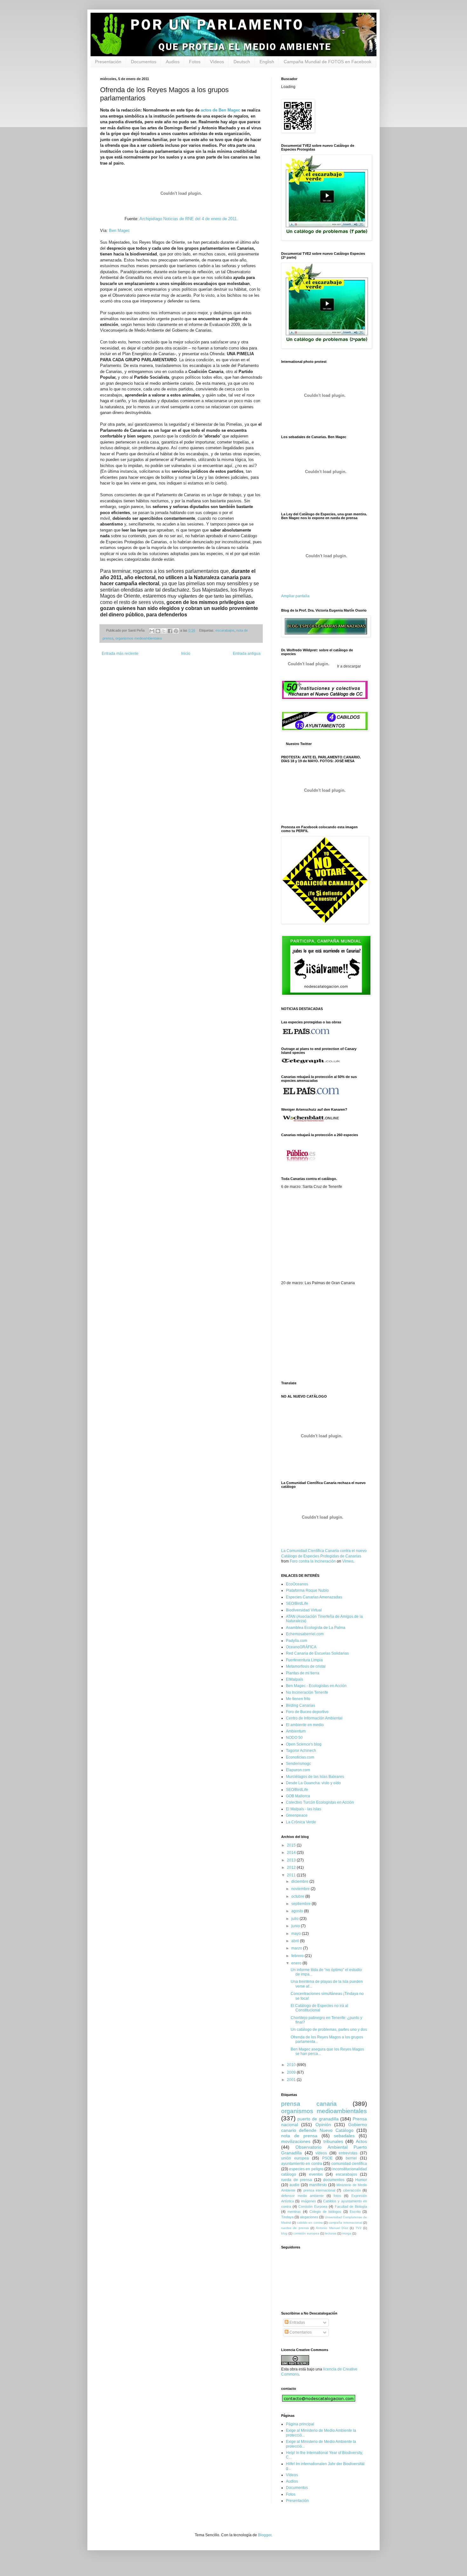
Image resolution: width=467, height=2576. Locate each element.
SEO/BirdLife (297, 1603)
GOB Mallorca (298, 1796)
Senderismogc (298, 1764)
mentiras (294, 2212)
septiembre (301, 1904)
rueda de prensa (297, 2180)
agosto (298, 1911)
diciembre (300, 1881)
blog (284, 2233)
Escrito (355, 2212)
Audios (173, 62)
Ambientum (296, 1731)
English (267, 62)
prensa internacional (319, 2190)
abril (296, 1941)
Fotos (195, 62)
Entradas (297, 2322)
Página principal (300, 2424)
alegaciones (309, 2217)
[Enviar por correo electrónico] (152, 631)
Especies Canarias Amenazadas (314, 1597)
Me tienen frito (298, 1699)
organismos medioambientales (139, 638)
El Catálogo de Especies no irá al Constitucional (319, 2008)
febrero (298, 1956)
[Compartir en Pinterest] (176, 631)
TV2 (359, 2228)
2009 (292, 2072)
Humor (361, 2180)
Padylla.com (297, 1641)
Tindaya (287, 2217)
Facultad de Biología (351, 2207)
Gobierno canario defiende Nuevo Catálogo (324, 2127)
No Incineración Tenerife (307, 1692)
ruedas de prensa (295, 2228)
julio (295, 1919)
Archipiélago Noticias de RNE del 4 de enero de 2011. (189, 219)
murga (347, 2233)
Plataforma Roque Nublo (307, 1590)
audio (294, 2185)
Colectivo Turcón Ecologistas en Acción (320, 1802)
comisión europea (306, 2233)
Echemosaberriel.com (305, 1634)
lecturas (331, 2233)
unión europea (295, 2158)
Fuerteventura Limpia (304, 1660)
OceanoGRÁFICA (301, 1647)
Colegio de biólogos (325, 2212)
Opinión (323, 2125)
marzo (297, 1948)
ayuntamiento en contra (302, 2164)
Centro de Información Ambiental (314, 1718)
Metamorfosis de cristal (306, 1666)
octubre (298, 1896)
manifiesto (318, 2185)
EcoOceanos (297, 1584)
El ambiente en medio (305, 1725)
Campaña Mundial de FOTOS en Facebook (328, 62)
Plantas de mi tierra (303, 1673)
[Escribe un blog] (158, 631)
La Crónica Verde (301, 1822)
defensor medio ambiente (302, 2196)
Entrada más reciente (120, 654)
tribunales (333, 2141)
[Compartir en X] (164, 631)
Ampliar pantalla (295, 596)
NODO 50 (294, 1738)
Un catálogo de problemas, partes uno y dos (329, 2030)
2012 (292, 1868)
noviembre (301, 1889)
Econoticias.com (300, 1757)
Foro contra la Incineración (313, 1561)
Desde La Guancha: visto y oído (313, 1783)
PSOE (327, 2158)
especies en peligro (306, 2169)
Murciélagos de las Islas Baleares (315, 1777)
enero (297, 1963)
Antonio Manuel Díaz (332, 2228)
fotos (337, 2196)
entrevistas (348, 2153)
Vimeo (348, 1561)
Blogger (265, 2535)
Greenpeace (297, 1815)
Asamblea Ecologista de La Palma (316, 1628)
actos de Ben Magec (220, 110)
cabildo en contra (310, 2223)
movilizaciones (296, 2141)
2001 (292, 2080)
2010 (292, 2065)
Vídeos (217, 62)
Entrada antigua (247, 654)
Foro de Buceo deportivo (307, 1712)
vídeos (321, 2153)
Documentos (144, 62)
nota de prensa (299, 2136)
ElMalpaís (294, 1679)
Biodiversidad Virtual (304, 1610)
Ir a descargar (349, 666)
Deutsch (242, 62)
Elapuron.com (298, 1770)
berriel (351, 2158)
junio (296, 1926)
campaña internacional (345, 2223)
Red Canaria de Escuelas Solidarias (317, 1653)
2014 (292, 1853)
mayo (297, 1934)
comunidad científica (349, 2164)
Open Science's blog (304, 1744)
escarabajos (225, 630)
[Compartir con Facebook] (170, 631)
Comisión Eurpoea (313, 2207)
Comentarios (300, 2332)
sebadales (344, 2136)
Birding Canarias (301, 1705)
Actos (361, 2141)
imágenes (309, 2201)
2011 (292, 1875)
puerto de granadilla (318, 2119)
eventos (316, 2174)
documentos (334, 2180)
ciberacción (352, 2190)
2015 (292, 1845)
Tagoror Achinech (301, 1751)
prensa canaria (309, 2104)
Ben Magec (119, 230)
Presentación (108, 62)
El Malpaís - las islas (304, 1809)
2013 (292, 1860)
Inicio (186, 654)
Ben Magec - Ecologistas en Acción (316, 1686)
